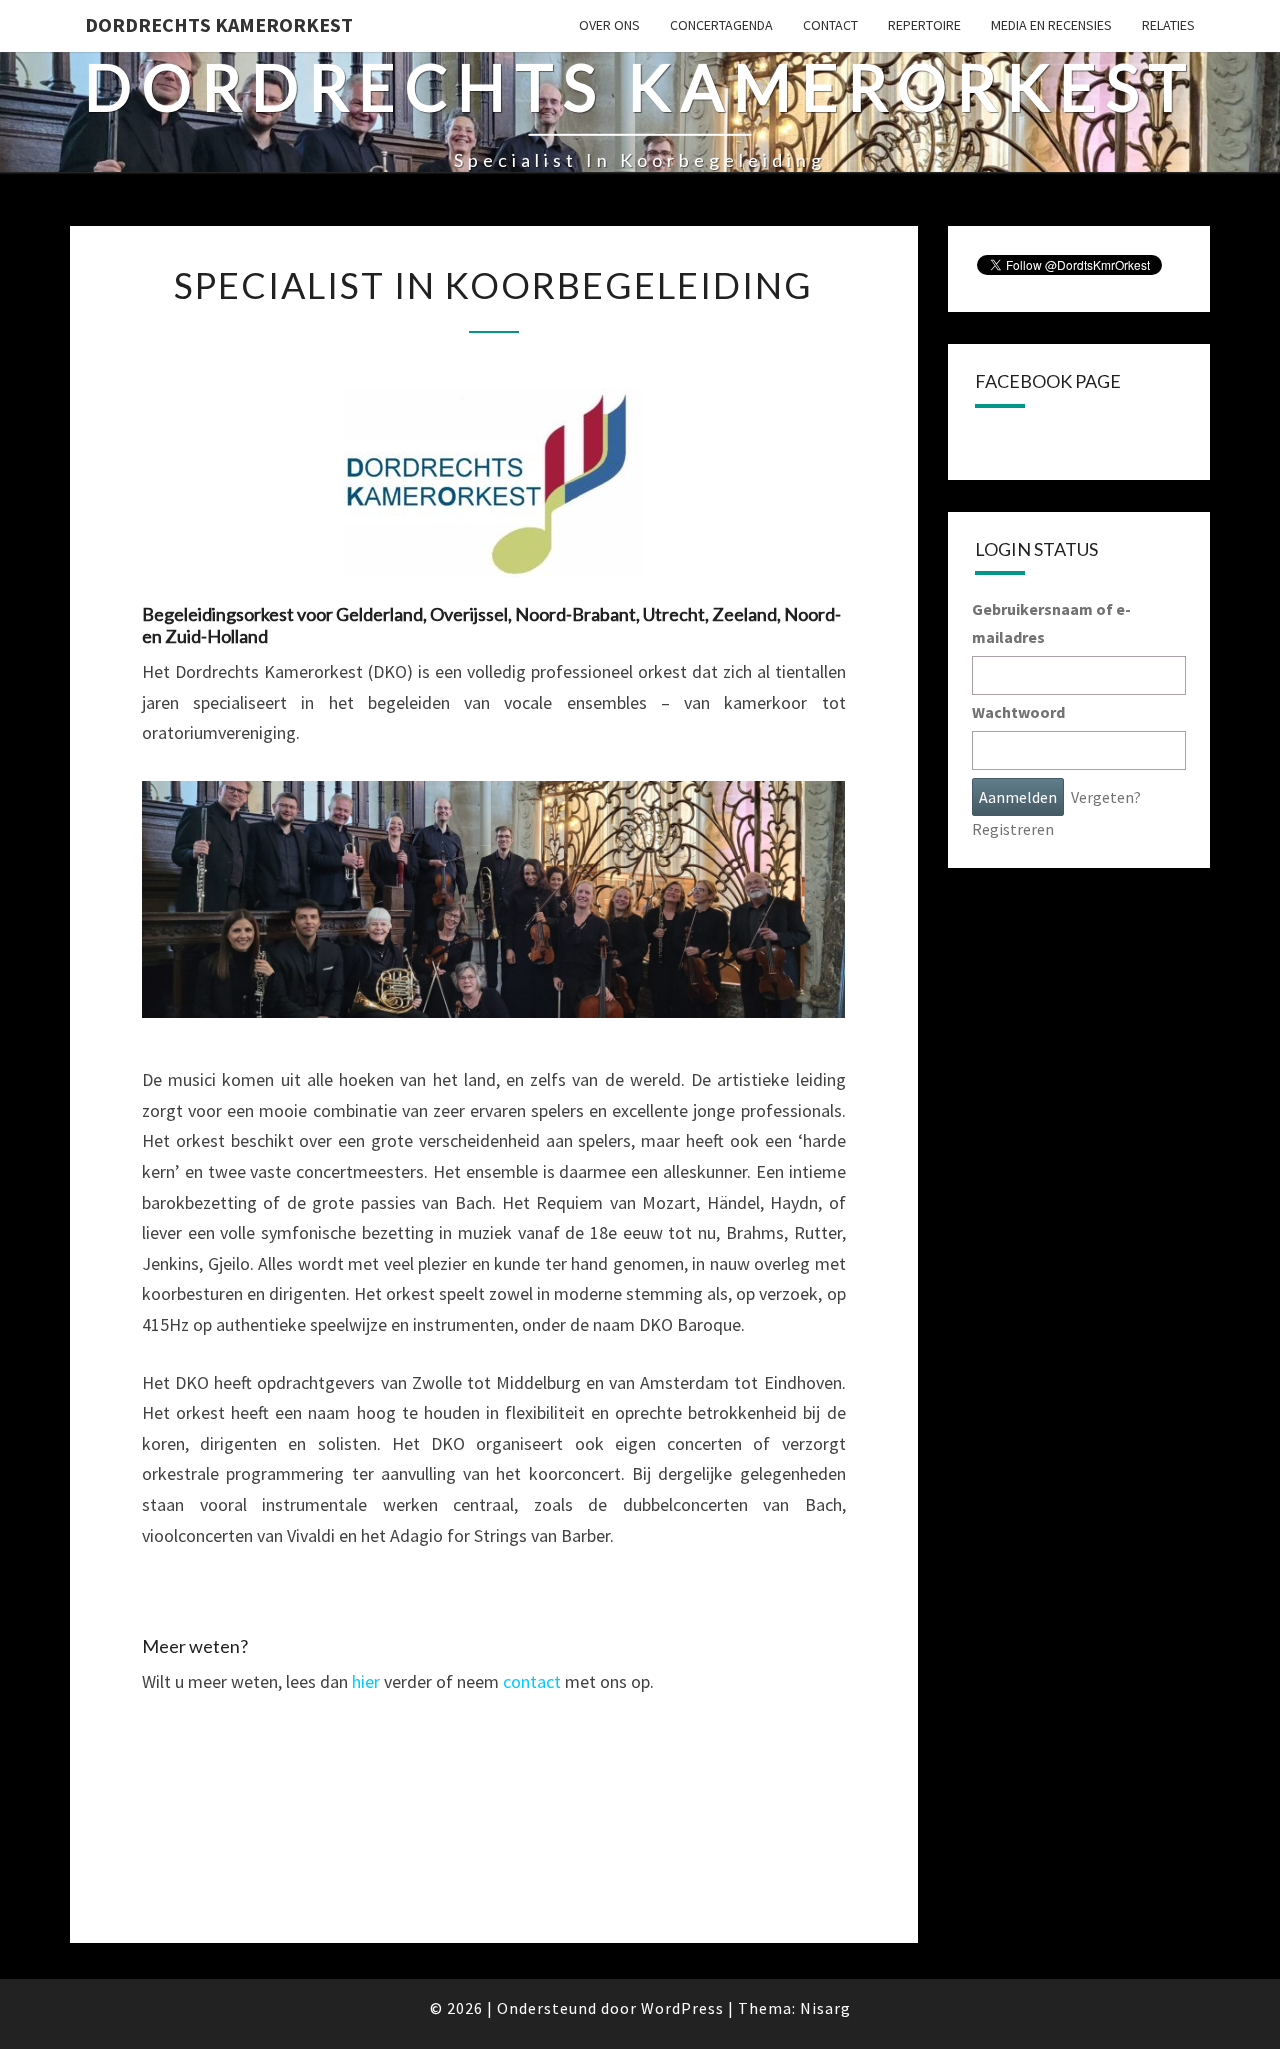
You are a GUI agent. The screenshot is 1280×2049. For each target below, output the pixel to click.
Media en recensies (1051, 25)
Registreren (1013, 829)
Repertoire (924, 25)
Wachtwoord (1018, 712)
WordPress (682, 2008)
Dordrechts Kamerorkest (219, 24)
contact (532, 1681)
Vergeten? (1106, 797)
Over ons (609, 25)
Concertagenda (721, 25)
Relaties (1168, 25)
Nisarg (825, 2008)
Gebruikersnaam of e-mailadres (1051, 622)
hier (366, 1681)
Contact (830, 25)
